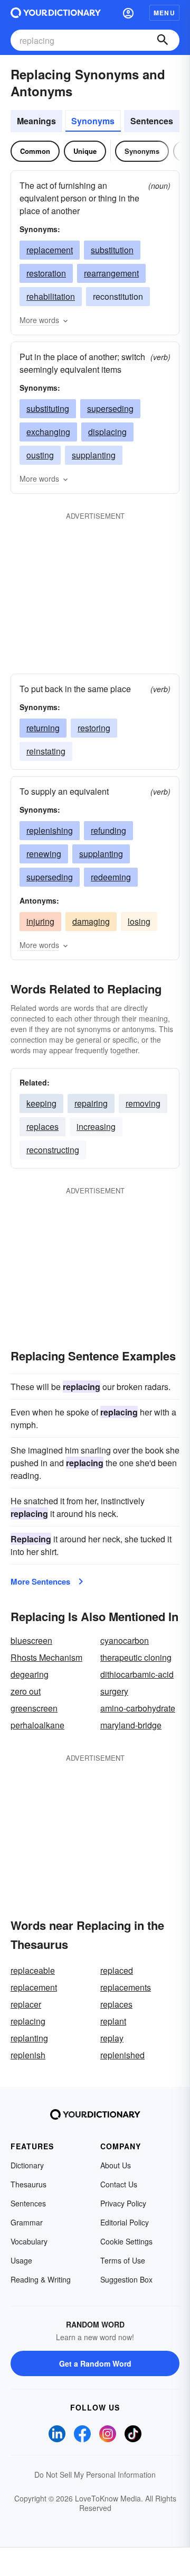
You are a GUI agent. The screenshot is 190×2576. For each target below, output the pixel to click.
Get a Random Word (95, 2363)
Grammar (27, 2222)
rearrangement (111, 273)
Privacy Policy (123, 2203)
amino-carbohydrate (138, 1708)
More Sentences (40, 1581)
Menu (164, 13)
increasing (96, 1126)
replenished (122, 2055)
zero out (26, 1691)
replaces (42, 1126)
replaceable (33, 1970)
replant (113, 2021)
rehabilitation (51, 296)
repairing (91, 1103)
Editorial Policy (125, 2222)
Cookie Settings (126, 2241)
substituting (48, 408)
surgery (114, 1691)
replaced (117, 1970)
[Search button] (163, 40)
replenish (28, 2055)
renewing (44, 854)
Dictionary (27, 2165)
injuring (40, 921)
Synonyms (93, 121)
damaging (91, 921)
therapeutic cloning (136, 1657)
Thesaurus (28, 2184)
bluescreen (31, 1640)
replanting (29, 2038)
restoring (94, 728)
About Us (116, 2165)
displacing (107, 432)
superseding (110, 408)
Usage (21, 2260)
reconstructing (53, 1150)
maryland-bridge (131, 1725)
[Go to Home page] (56, 13)
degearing (30, 1674)
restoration (46, 273)
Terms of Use (123, 2260)
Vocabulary (29, 2241)
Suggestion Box (126, 2279)
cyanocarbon (125, 1640)
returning (43, 728)
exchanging (48, 432)
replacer (26, 2004)
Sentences (152, 121)
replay (112, 2038)
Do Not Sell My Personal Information (95, 2474)
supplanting (94, 455)
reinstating (46, 751)
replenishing (50, 830)
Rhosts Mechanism (46, 1657)
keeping (41, 1103)
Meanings (36, 121)
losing (139, 921)
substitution (112, 250)
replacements (126, 1987)
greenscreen (34, 1708)
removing (143, 1103)
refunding (108, 830)
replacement (50, 250)
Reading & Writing (41, 2279)
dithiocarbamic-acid (137, 1674)
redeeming (111, 877)
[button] (128, 13)
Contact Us (119, 2184)
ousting (40, 455)
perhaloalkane (37, 1725)
